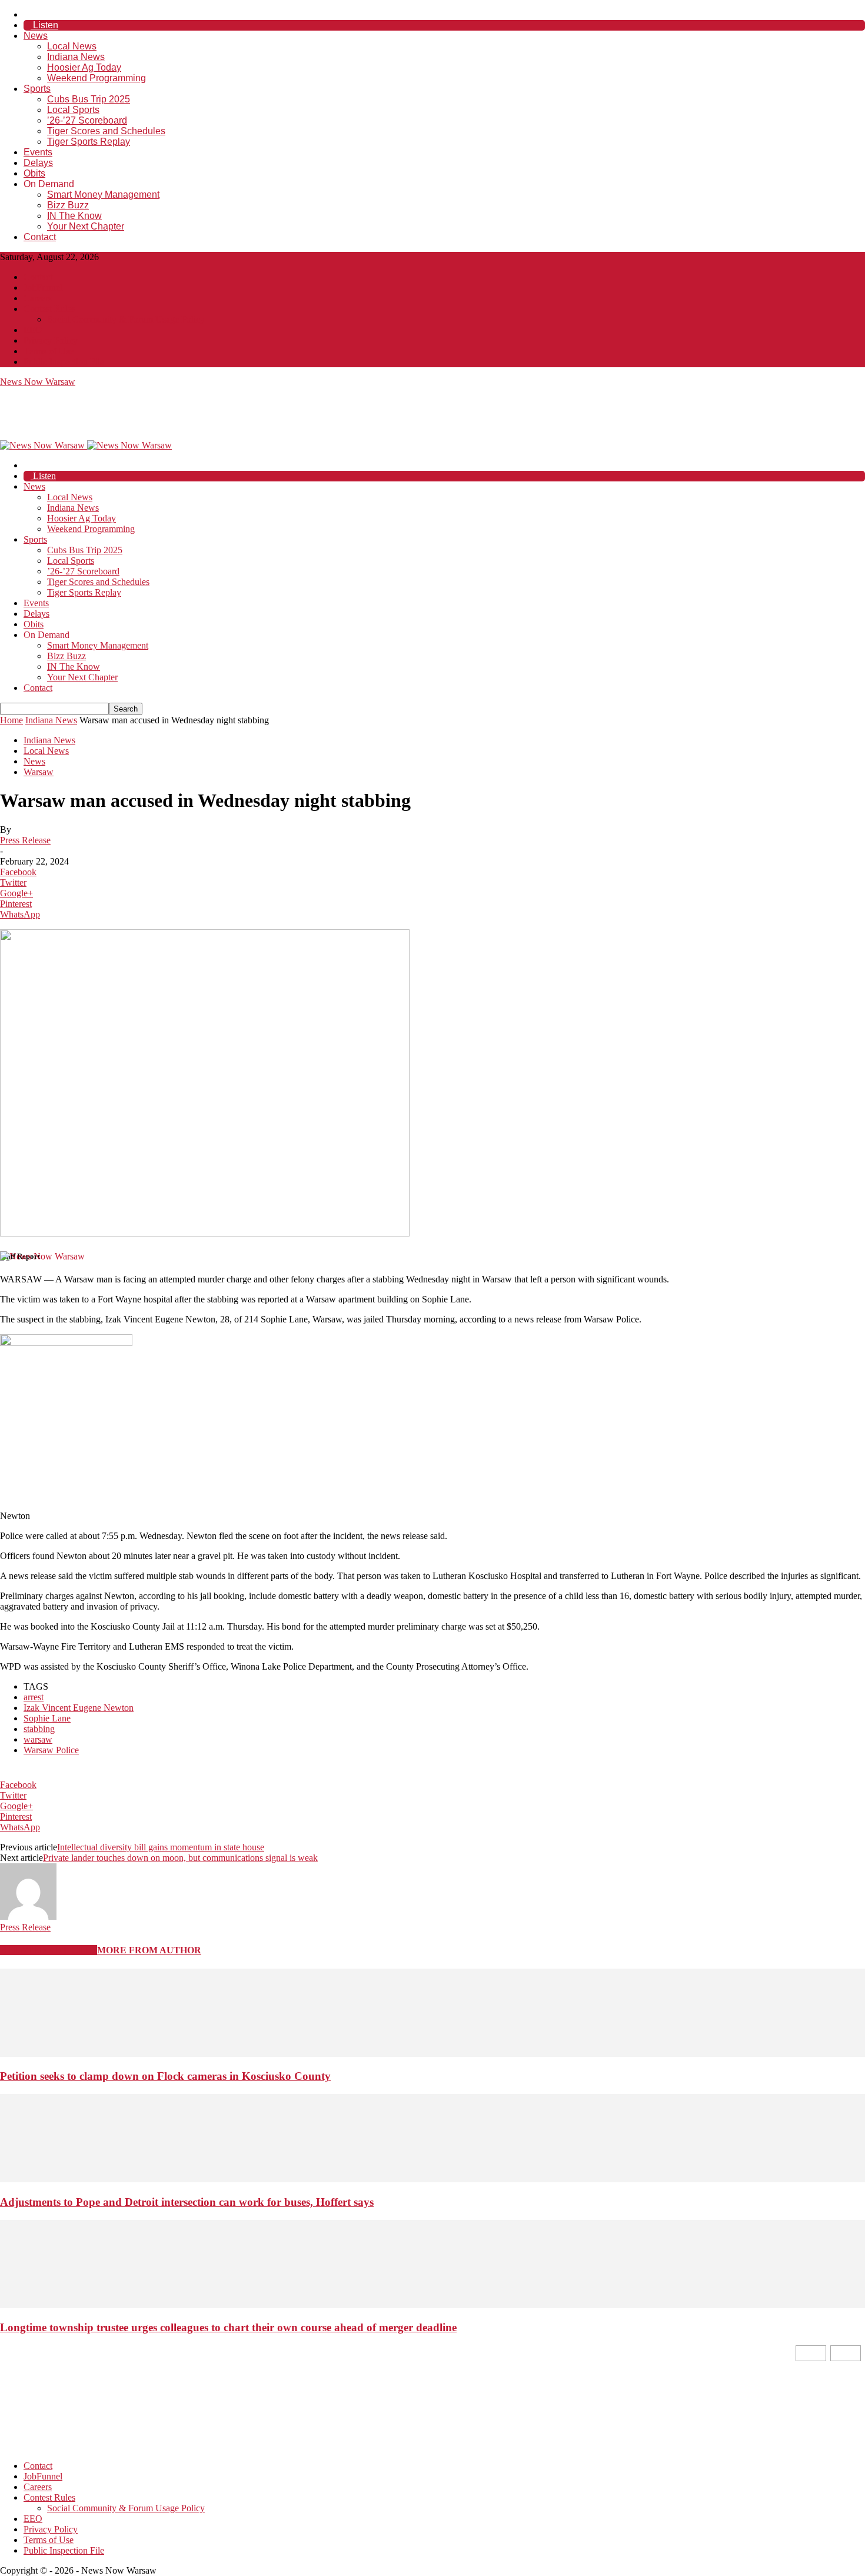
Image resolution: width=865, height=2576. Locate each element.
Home (11, 720)
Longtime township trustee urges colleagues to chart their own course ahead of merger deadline (228, 2327)
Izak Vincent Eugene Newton (79, 1708)
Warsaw (39, 772)
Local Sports (73, 110)
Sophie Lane (47, 1718)
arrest (34, 1697)
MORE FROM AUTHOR (149, 1950)
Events (38, 152)
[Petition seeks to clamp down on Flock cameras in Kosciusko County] (432, 2054)
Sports (37, 89)
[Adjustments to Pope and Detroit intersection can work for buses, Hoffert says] (432, 2179)
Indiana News (76, 57)
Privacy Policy (51, 340)
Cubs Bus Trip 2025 (89, 99)
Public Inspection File (64, 362)
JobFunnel (43, 287)
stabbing (39, 1729)
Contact (40, 237)
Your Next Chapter (86, 226)
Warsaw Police (51, 1750)
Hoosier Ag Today (84, 67)
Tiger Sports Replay (89, 142)
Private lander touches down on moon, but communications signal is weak (180, 1858)
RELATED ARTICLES (49, 1950)
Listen (44, 25)
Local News (72, 46)
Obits (34, 173)
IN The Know (74, 216)
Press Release (25, 840)
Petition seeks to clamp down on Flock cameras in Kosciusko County (165, 2076)
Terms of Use (49, 351)
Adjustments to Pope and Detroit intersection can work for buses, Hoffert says (187, 2202)
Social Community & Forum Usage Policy (126, 319)
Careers (38, 298)
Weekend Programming (97, 78)
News (36, 36)
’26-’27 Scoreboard (87, 120)
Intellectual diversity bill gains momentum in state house (161, 1847)
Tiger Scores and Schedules (106, 131)
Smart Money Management (103, 195)
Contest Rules (49, 309)
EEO (33, 330)
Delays (38, 163)
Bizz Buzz (68, 205)
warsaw (38, 1739)
